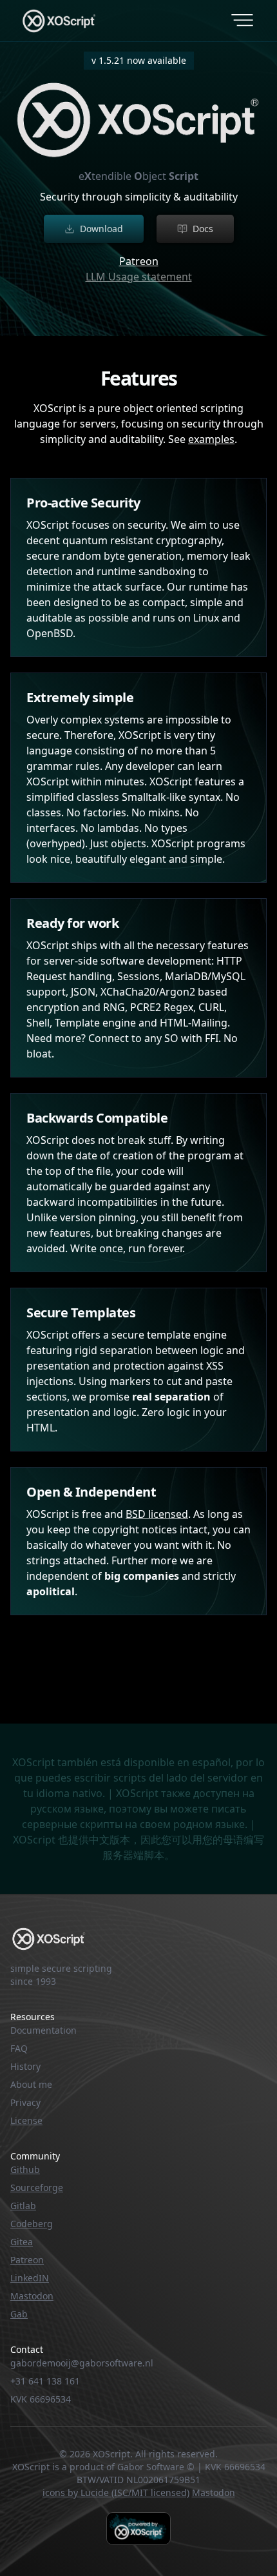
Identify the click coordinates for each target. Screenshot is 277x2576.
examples (211, 439)
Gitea (22, 2242)
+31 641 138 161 (45, 2381)
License (26, 2120)
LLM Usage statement (139, 277)
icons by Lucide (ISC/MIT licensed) (116, 2492)
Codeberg (32, 2224)
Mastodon (32, 2296)
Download (101, 229)
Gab (19, 2314)
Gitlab (23, 2206)
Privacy (25, 2102)
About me (31, 2084)
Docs (203, 229)
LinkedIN (30, 2278)
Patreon (139, 261)
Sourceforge (37, 2188)
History (25, 2066)
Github (25, 2169)
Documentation (43, 2030)
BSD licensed (157, 1514)
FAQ (19, 2048)
